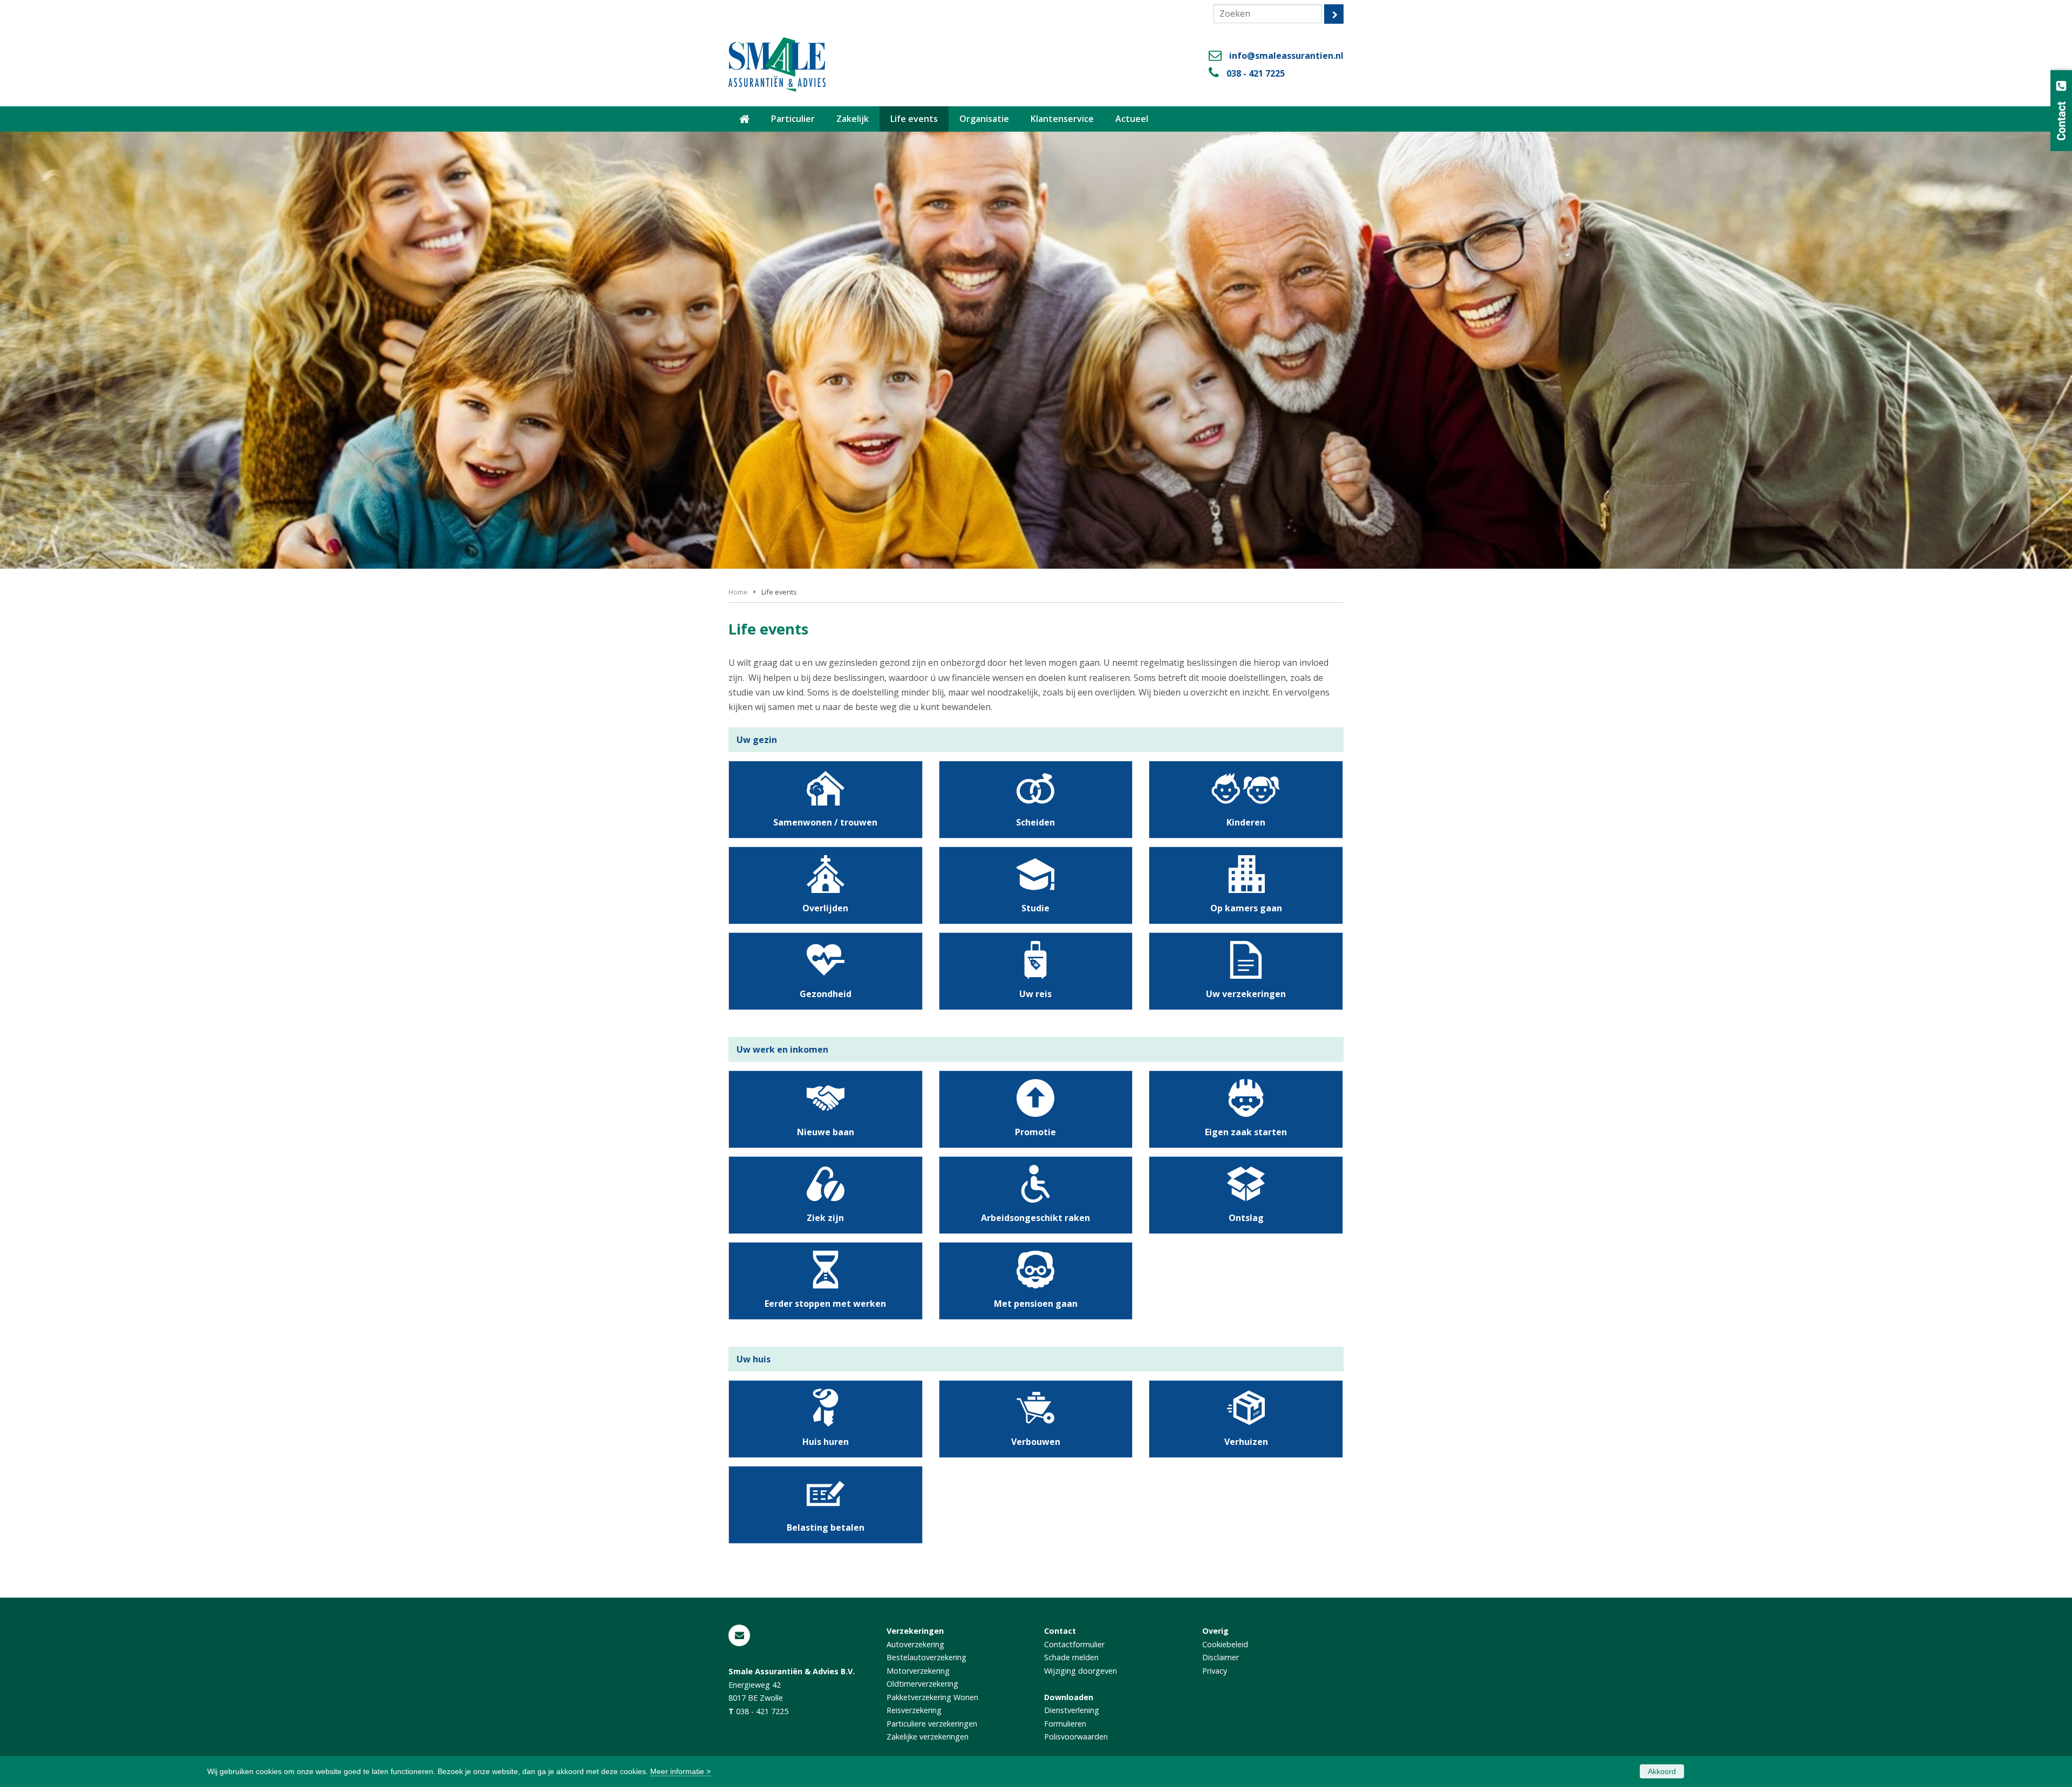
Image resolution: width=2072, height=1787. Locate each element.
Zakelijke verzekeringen (928, 1737)
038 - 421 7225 (1256, 73)
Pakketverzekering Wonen (932, 1697)
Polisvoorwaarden (1076, 1737)
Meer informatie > (680, 1771)
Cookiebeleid (1225, 1644)
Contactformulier (1074, 1644)
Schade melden (1071, 1657)
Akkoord (1662, 1771)
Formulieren (1065, 1724)
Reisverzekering (914, 1710)
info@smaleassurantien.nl (1286, 56)
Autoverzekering (915, 1644)
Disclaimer (1221, 1657)
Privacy (1215, 1671)
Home (738, 592)
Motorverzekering (918, 1671)
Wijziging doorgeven (1081, 1671)
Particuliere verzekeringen (932, 1724)
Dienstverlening (1072, 1710)
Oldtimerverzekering (922, 1684)
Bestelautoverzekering (926, 1657)
